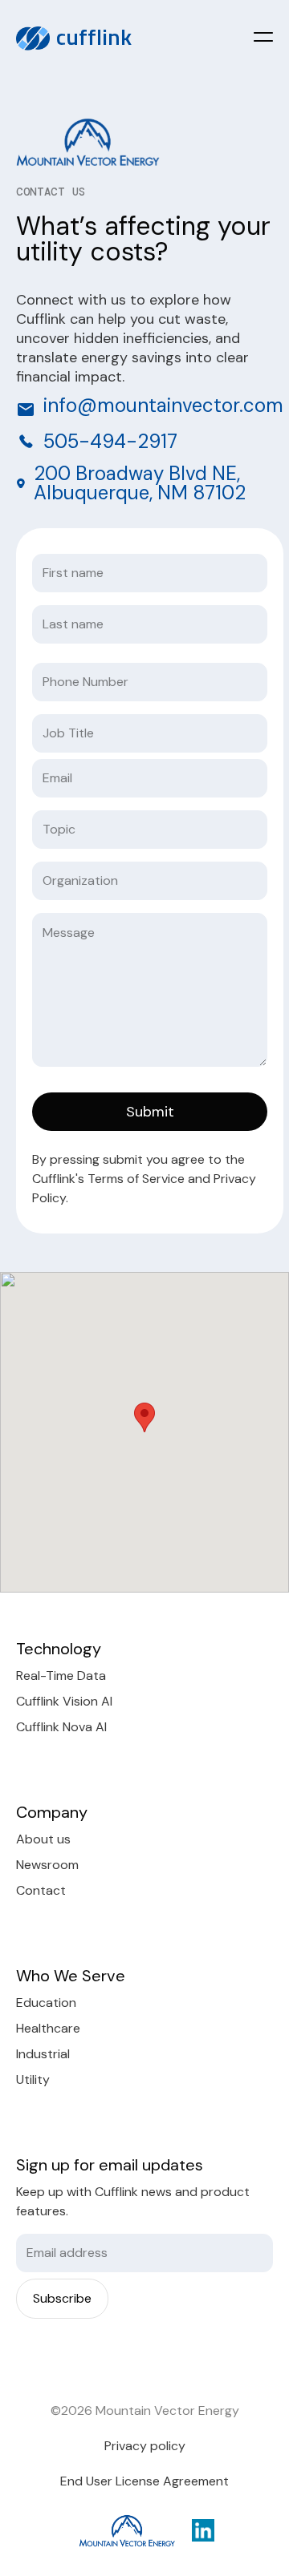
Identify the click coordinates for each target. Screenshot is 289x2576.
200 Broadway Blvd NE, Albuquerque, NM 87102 (140, 483)
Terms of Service (138, 1179)
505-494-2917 (110, 442)
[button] (263, 37)
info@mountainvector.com (163, 405)
